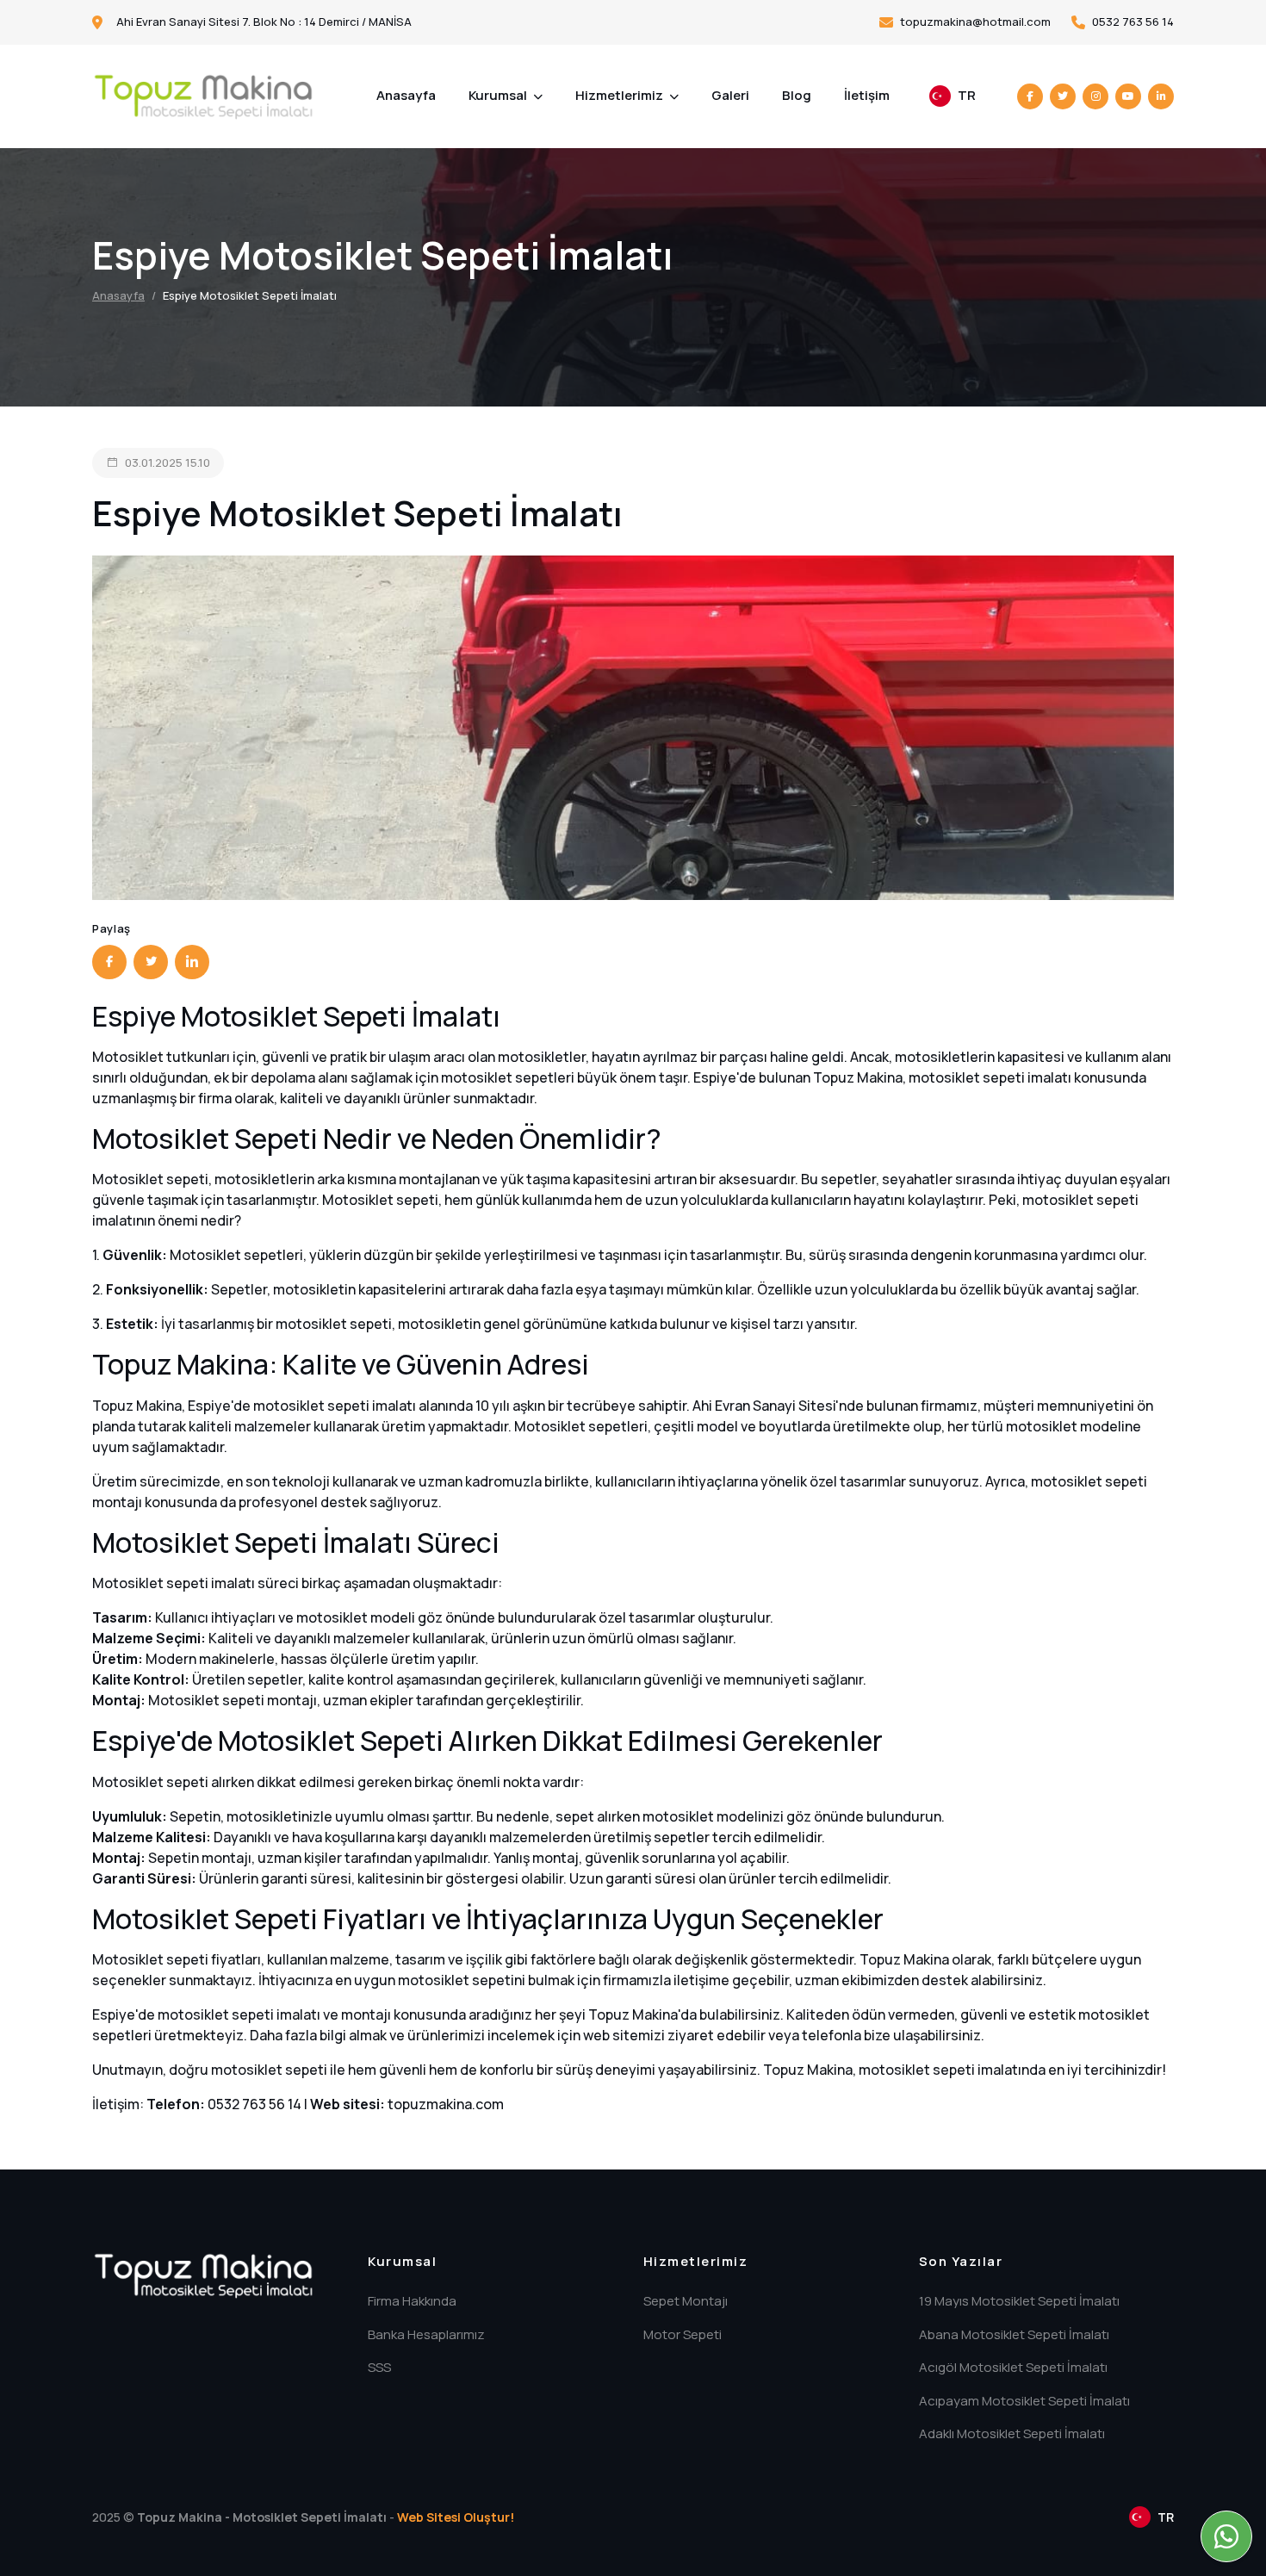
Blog (797, 95)
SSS (379, 2367)
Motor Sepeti (683, 2334)
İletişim (867, 95)
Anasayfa (406, 95)
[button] (953, 96)
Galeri (730, 95)
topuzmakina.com (446, 2104)
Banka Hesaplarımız (426, 2334)
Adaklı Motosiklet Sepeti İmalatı (1012, 2433)
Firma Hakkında (412, 2301)
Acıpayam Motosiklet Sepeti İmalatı (1024, 2401)
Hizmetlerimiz (621, 95)
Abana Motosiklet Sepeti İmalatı (1014, 2334)
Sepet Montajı (686, 2301)
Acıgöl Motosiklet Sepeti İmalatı (1013, 2367)
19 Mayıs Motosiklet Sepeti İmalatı (1019, 2301)
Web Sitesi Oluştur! (456, 2517)
